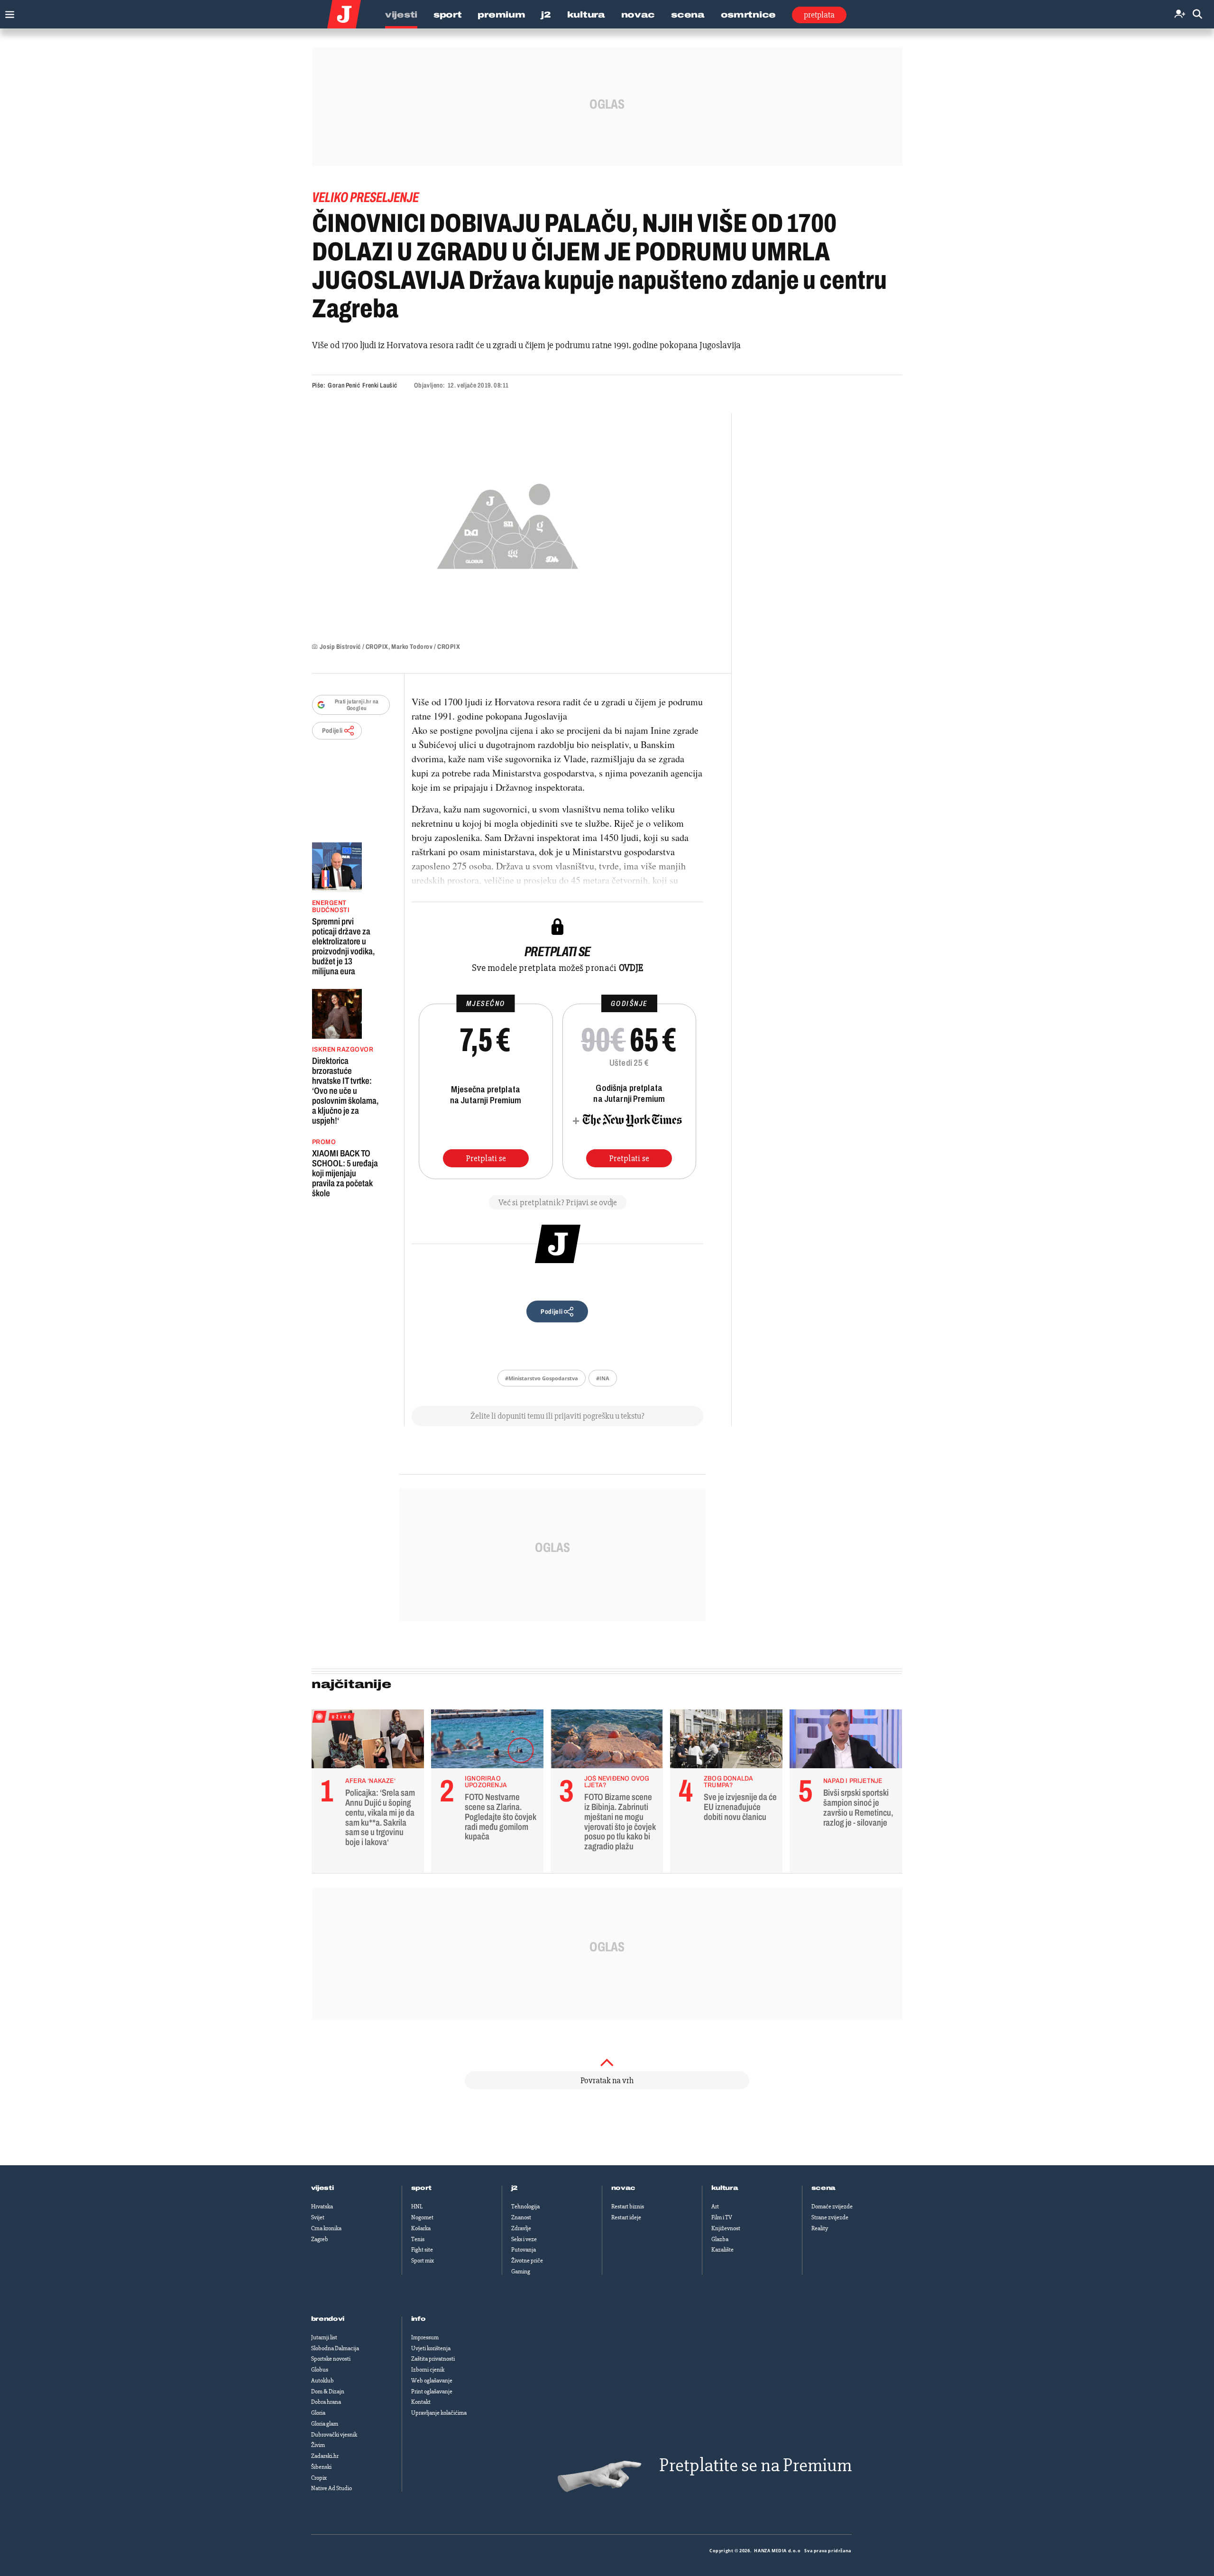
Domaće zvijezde (832, 2207)
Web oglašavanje (432, 2381)
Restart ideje (626, 2217)
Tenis (418, 2239)
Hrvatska (322, 2207)
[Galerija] (508, 523)
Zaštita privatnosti (433, 2359)
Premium (501, 15)
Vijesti (401, 15)
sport (422, 2188)
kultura (725, 2188)
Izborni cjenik (428, 2370)
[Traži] (1197, 14)
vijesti (322, 2188)
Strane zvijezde (830, 2217)
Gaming (521, 2271)
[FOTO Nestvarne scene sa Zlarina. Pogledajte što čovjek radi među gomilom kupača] (487, 1741)
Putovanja (524, 2250)
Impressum (425, 2337)
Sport (448, 15)
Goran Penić (344, 385)
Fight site (422, 2250)
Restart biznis (628, 2207)
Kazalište (722, 2250)
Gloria (318, 2413)
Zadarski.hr (325, 2456)
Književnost (726, 2228)
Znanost (521, 2217)
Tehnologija (525, 2207)
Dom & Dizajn (328, 2391)
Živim (318, 2445)
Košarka (421, 2228)
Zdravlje (521, 2228)
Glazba (720, 2239)
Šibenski (321, 2467)
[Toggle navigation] (7, 12)
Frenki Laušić (380, 385)
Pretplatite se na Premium (755, 2465)
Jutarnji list (324, 2337)
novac (624, 2188)
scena (824, 2188)
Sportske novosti (331, 2359)
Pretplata (819, 15)
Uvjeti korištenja (431, 2348)
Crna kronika (326, 2228)
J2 (546, 15)
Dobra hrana (326, 2402)
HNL (417, 2207)
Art (715, 2207)
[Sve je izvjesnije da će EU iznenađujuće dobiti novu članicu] (726, 1741)
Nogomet (422, 2217)
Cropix (319, 2478)
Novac (638, 15)
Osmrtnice (748, 15)
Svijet (318, 2217)
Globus (320, 2370)
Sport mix (423, 2261)
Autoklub (322, 2381)
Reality (820, 2228)
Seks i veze (524, 2239)
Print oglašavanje (432, 2391)
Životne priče (527, 2261)
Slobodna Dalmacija (335, 2348)
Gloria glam (325, 2424)
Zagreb (320, 2239)
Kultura (586, 15)
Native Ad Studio (331, 2488)
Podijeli (332, 731)
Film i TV (722, 2217)
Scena (688, 15)
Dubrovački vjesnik (334, 2435)
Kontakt (421, 2402)
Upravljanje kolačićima (439, 2413)
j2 (515, 2188)
